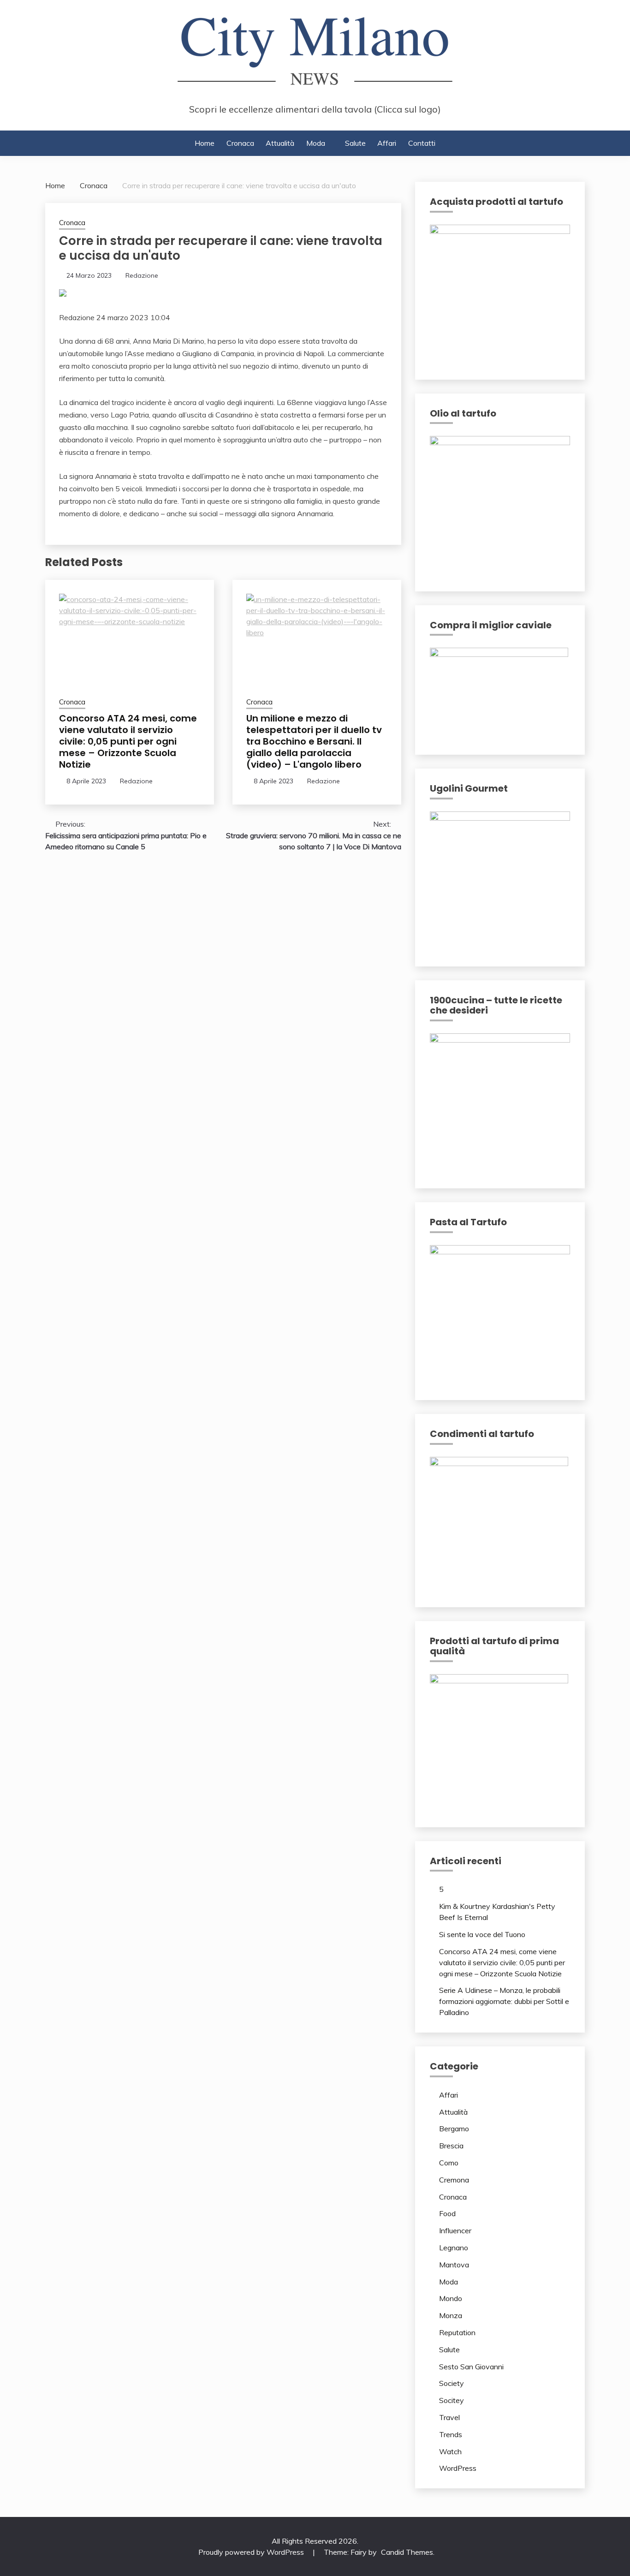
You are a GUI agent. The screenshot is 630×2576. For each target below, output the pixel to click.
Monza (451, 2315)
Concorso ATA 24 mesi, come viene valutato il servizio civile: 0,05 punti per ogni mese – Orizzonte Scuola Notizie (128, 741)
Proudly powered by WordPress (252, 2552)
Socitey (452, 2400)
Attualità (280, 143)
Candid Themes (407, 2552)
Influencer (455, 2230)
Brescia (451, 2146)
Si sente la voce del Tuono (482, 1934)
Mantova (454, 2265)
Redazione (142, 275)
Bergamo (454, 2129)
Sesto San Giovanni (471, 2367)
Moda (316, 143)
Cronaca (240, 143)
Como (449, 2163)
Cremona (454, 2180)
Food (447, 2213)
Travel (449, 2417)
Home (205, 143)
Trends (451, 2434)
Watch (450, 2451)
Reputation (457, 2332)
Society (452, 2383)
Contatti (422, 143)
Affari (387, 143)
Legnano (454, 2248)
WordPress (458, 2468)
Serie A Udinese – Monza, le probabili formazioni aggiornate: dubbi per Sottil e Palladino (504, 2001)
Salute (355, 143)
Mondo (451, 2298)
